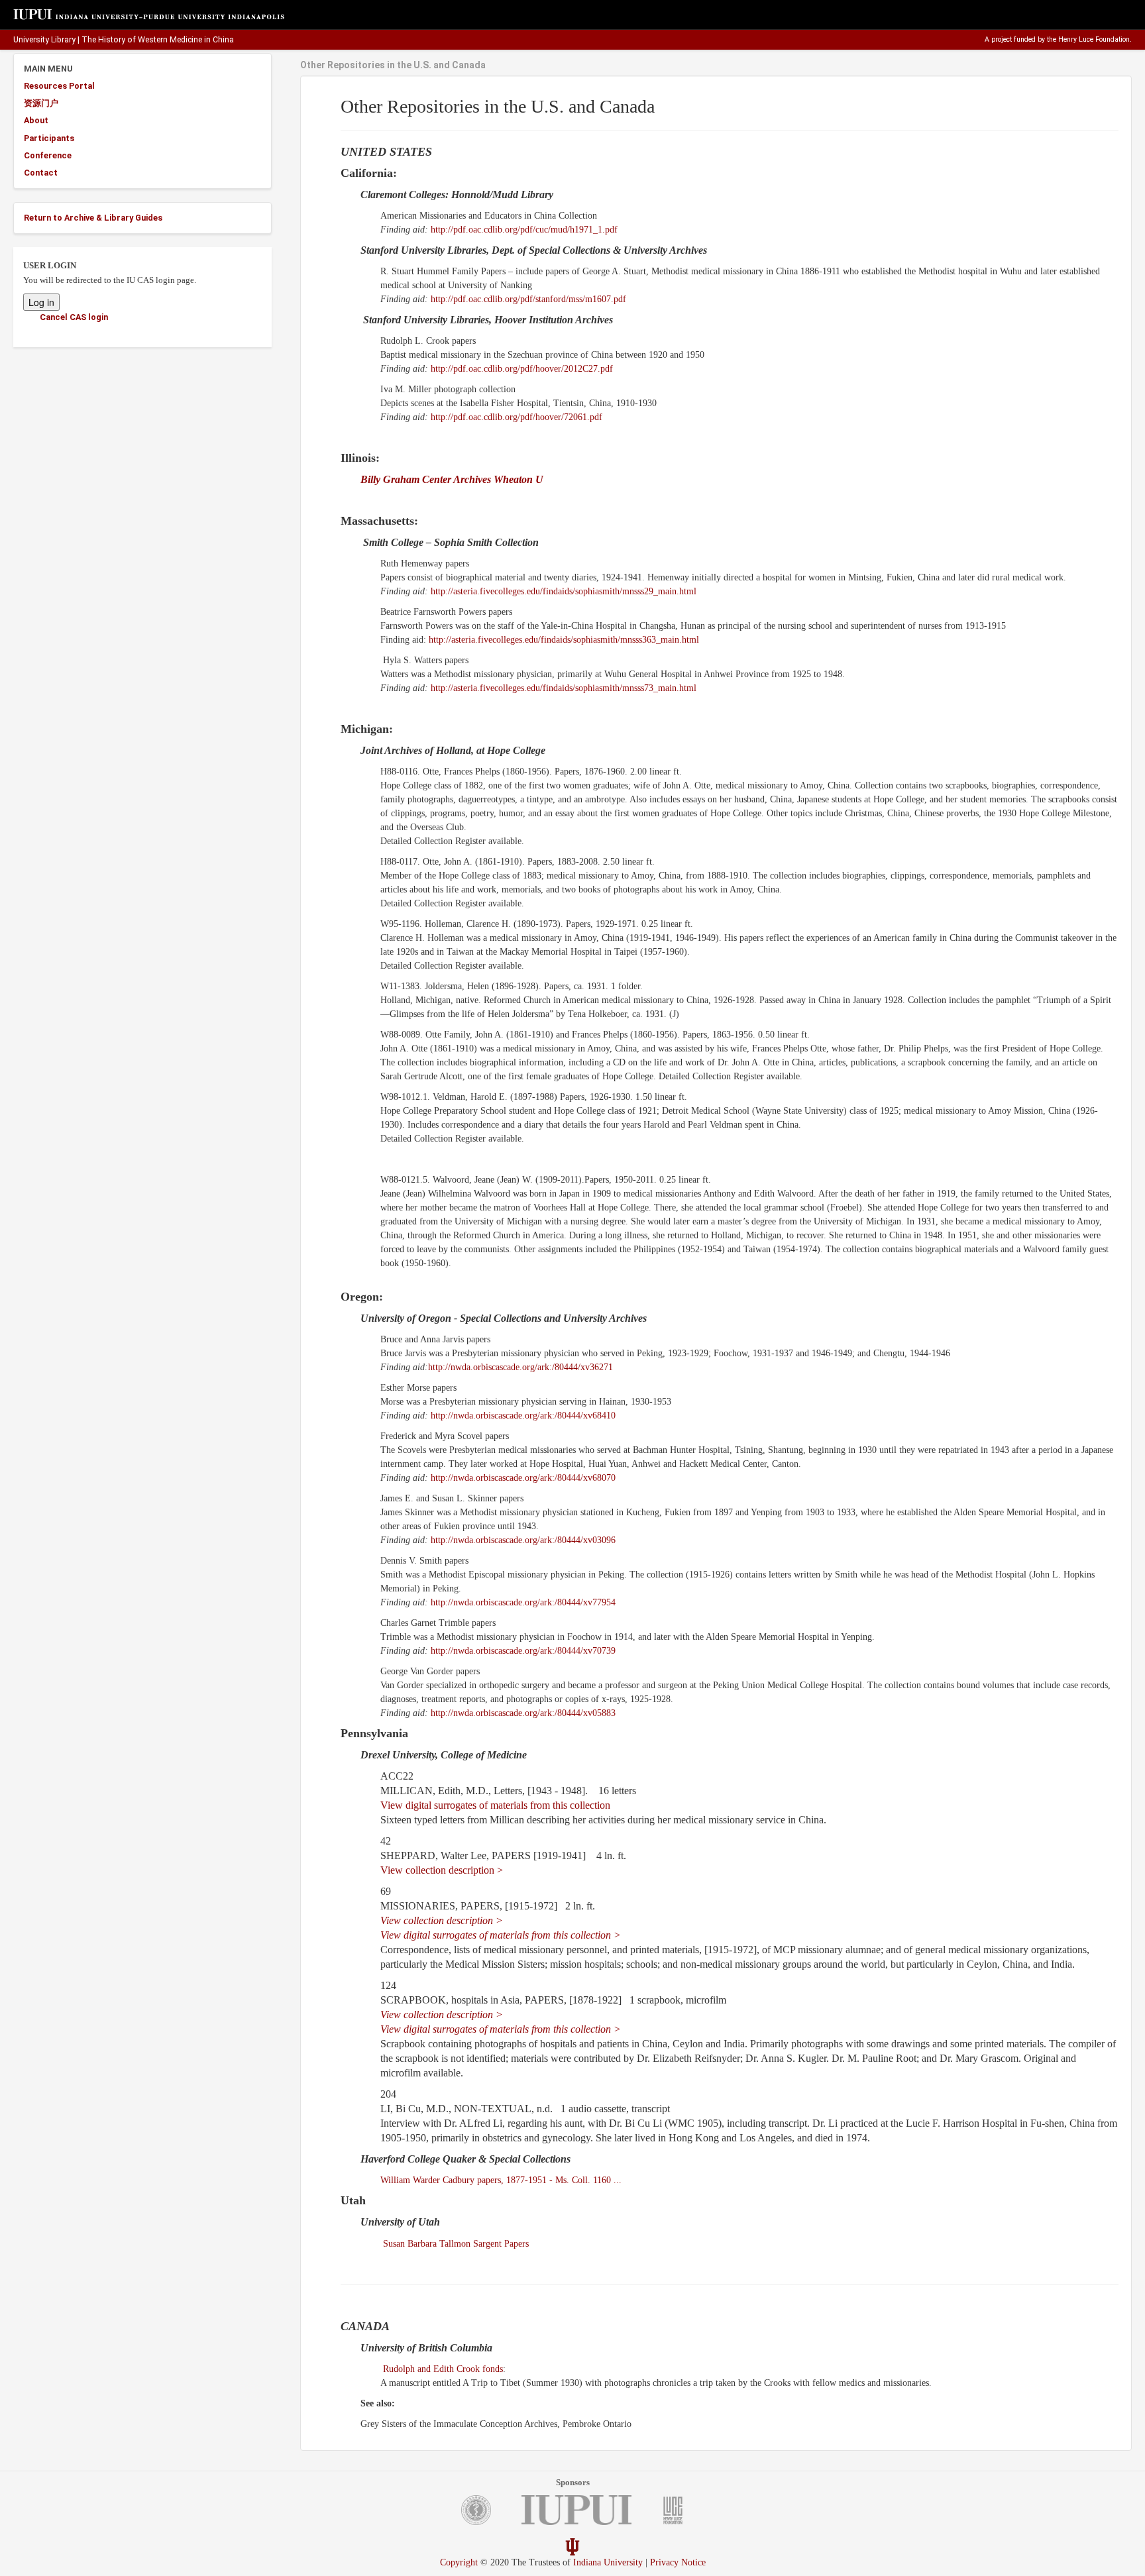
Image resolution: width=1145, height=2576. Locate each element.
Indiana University (608, 2562)
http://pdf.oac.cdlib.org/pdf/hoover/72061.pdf (517, 417)
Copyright (459, 2562)
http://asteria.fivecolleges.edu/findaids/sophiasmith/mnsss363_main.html (564, 640)
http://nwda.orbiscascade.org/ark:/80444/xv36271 (520, 1367)
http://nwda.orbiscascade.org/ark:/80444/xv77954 (523, 1602)
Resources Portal (59, 86)
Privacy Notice (678, 2562)
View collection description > (442, 1870)
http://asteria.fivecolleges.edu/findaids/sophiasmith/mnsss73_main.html (564, 688)
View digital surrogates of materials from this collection (495, 1805)
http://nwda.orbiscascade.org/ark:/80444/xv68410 (523, 1416)
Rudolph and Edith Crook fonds (443, 2369)
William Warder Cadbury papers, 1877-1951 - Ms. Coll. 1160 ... (501, 2180)
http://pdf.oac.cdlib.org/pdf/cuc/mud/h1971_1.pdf (524, 230)
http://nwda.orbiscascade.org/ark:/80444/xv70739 (523, 1651)
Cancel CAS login (74, 317)
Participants (49, 138)
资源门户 (41, 103)
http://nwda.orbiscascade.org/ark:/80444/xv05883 (523, 1713)
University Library (44, 40)
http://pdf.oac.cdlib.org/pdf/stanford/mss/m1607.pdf (528, 299)
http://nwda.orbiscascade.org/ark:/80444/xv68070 (523, 1478)
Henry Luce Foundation (1094, 39)
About (36, 120)
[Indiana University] (572, 2547)
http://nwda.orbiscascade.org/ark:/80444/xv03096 (523, 1540)
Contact (41, 173)
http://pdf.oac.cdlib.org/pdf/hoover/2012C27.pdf (522, 369)
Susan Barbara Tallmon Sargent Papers (456, 2244)
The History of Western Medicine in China (158, 40)
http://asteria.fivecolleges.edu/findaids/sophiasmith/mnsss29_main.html (564, 591)
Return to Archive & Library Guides (93, 218)
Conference (48, 155)
